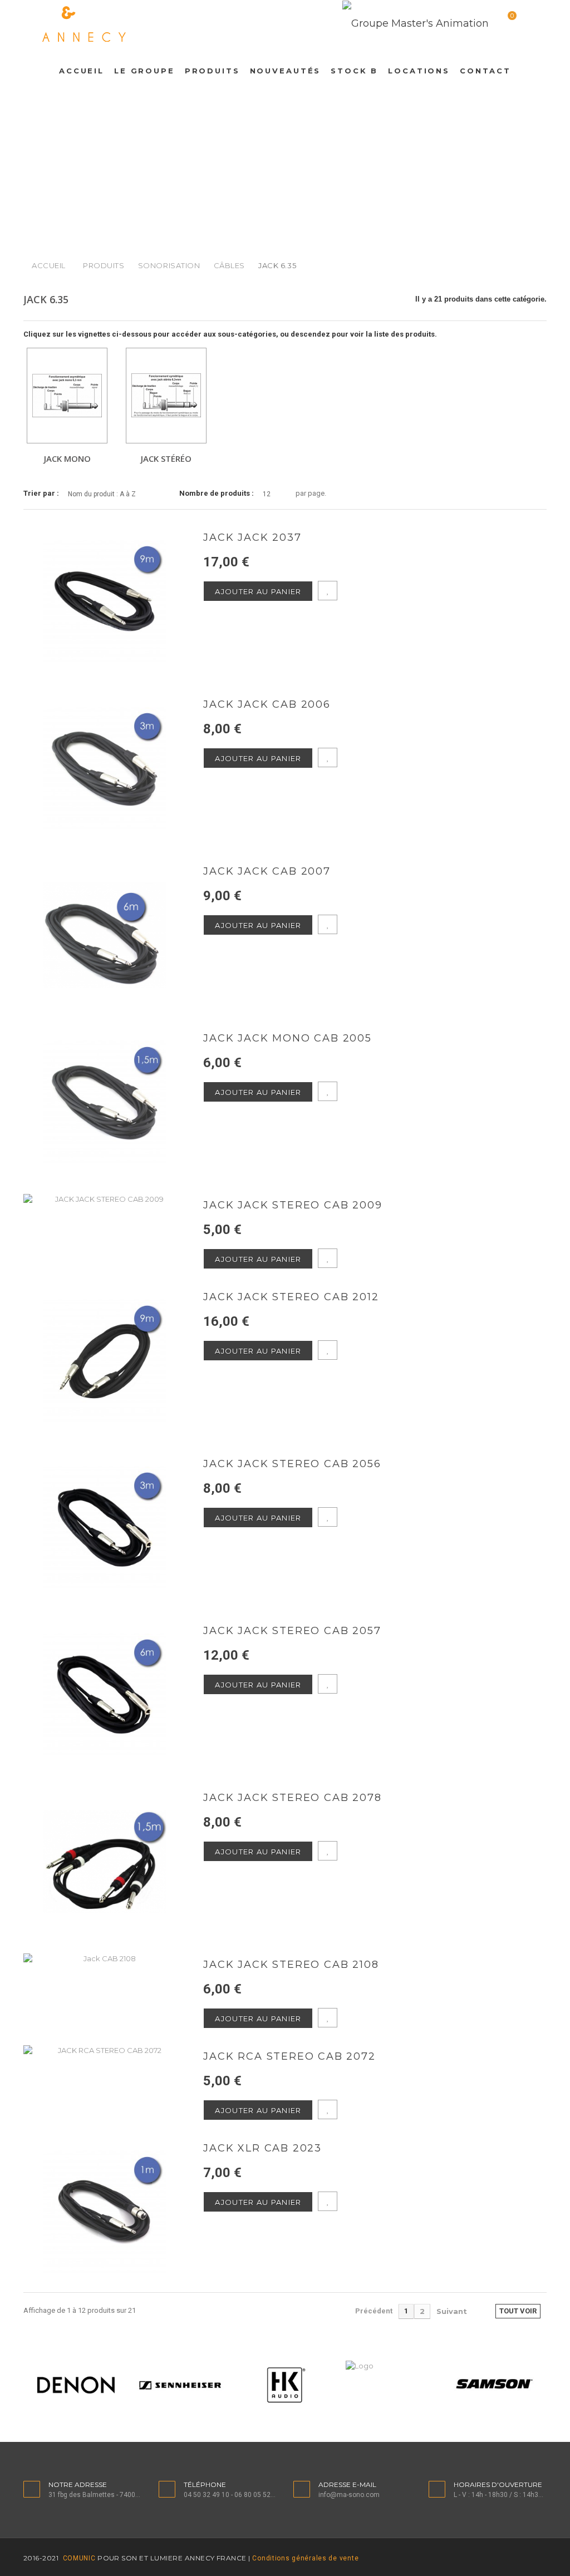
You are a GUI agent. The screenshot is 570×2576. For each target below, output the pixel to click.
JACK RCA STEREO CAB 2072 (289, 2057)
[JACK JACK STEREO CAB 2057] (105, 1695)
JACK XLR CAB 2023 (262, 2148)
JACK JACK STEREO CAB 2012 (291, 1297)
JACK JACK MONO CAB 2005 (287, 1038)
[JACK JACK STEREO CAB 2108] (105, 1958)
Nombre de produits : (217, 493)
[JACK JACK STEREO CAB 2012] (105, 1361)
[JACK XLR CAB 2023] (105, 2212)
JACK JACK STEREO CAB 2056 (292, 1464)
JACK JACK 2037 (252, 538)
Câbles (229, 265)
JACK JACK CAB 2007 (267, 872)
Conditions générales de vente (305, 2558)
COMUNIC (78, 2558)
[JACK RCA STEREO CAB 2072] (105, 2050)
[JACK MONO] (67, 396)
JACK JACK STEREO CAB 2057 (292, 1631)
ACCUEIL (49, 265)
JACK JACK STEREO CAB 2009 (293, 1205)
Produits (104, 265)
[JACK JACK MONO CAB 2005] (105, 1102)
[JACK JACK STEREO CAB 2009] (105, 1199)
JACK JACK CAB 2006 (267, 705)
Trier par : (41, 493)
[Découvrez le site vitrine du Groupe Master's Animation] (416, 23)
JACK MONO (67, 458)
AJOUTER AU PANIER (258, 591)
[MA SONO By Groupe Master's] (150, 24)
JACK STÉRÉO (166, 458)
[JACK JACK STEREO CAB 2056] (105, 1528)
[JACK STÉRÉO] (166, 396)
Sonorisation (169, 265)
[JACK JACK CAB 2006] (105, 768)
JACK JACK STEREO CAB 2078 (292, 1798)
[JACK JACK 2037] (105, 601)
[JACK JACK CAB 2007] (105, 935)
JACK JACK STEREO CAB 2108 (291, 1965)
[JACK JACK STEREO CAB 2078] (105, 1862)
